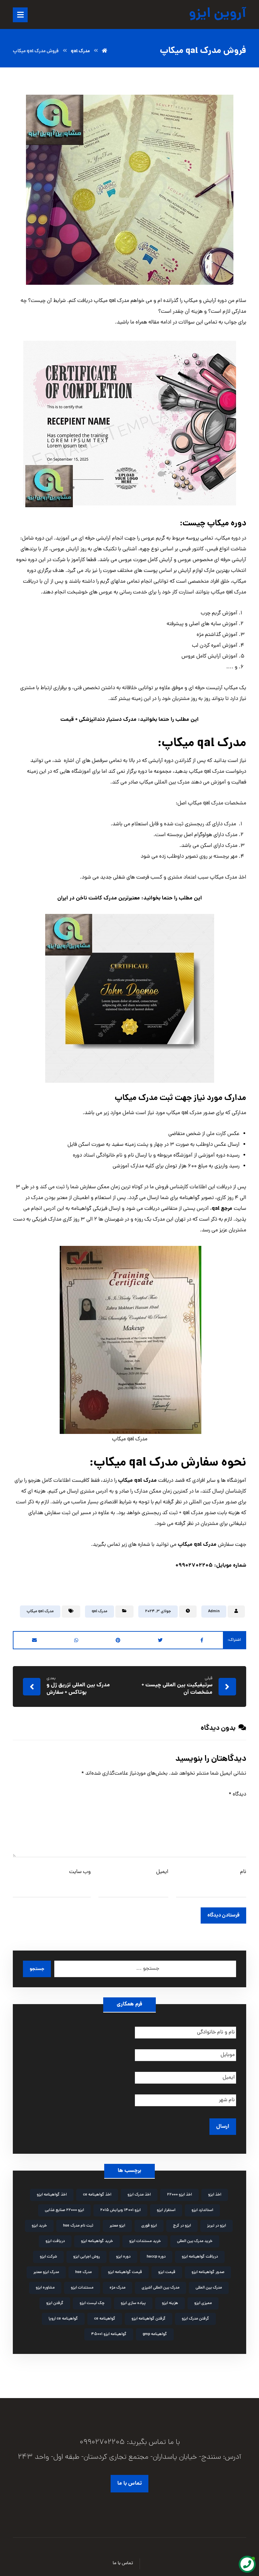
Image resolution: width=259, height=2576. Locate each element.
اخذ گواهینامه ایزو (52, 2195)
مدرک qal (99, 1612)
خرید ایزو (39, 2226)
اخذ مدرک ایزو (139, 2195)
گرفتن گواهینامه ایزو (149, 2319)
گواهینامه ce (105, 2319)
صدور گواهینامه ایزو (208, 2272)
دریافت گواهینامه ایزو (200, 2257)
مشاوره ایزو (45, 2288)
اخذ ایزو (215, 2195)
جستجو (37, 1969)
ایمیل (162, 1872)
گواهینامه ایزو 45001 (109, 2334)
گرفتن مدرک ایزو (195, 2319)
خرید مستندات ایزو (145, 2241)
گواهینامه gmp (155, 2334)
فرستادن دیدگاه (223, 1915)
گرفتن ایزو (55, 2303)
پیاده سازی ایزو (133, 2303)
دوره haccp (156, 2257)
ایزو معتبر (117, 2226)
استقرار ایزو (166, 2210)
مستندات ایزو (82, 2288)
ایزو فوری (149, 2226)
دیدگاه (237, 1795)
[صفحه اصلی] (105, 51)
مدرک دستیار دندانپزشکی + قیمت (98, 720)
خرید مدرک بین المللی (195, 2241)
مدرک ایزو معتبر (46, 2272)
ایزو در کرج (182, 2226)
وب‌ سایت (80, 1872)
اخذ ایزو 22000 (179, 2195)
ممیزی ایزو (203, 2303)
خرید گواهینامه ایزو (97, 2241)
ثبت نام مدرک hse (78, 2226)
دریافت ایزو (55, 2241)
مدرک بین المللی (209, 2288)
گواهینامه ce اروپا (63, 2319)
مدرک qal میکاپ (40, 1612)
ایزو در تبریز (217, 2226)
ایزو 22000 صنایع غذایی (64, 2210)
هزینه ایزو (170, 2303)
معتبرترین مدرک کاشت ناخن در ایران (99, 898)
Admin (214, 1612)
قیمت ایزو (167, 2272)
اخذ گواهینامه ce (97, 2195)
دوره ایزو (123, 2257)
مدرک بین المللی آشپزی (161, 2288)
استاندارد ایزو (202, 2210)
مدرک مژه (118, 2288)
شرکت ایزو (48, 2257)
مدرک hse (83, 2272)
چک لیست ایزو (92, 2303)
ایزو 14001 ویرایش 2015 (120, 2210)
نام (243, 1872)
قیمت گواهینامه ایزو (125, 2272)
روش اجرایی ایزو (87, 2257)
